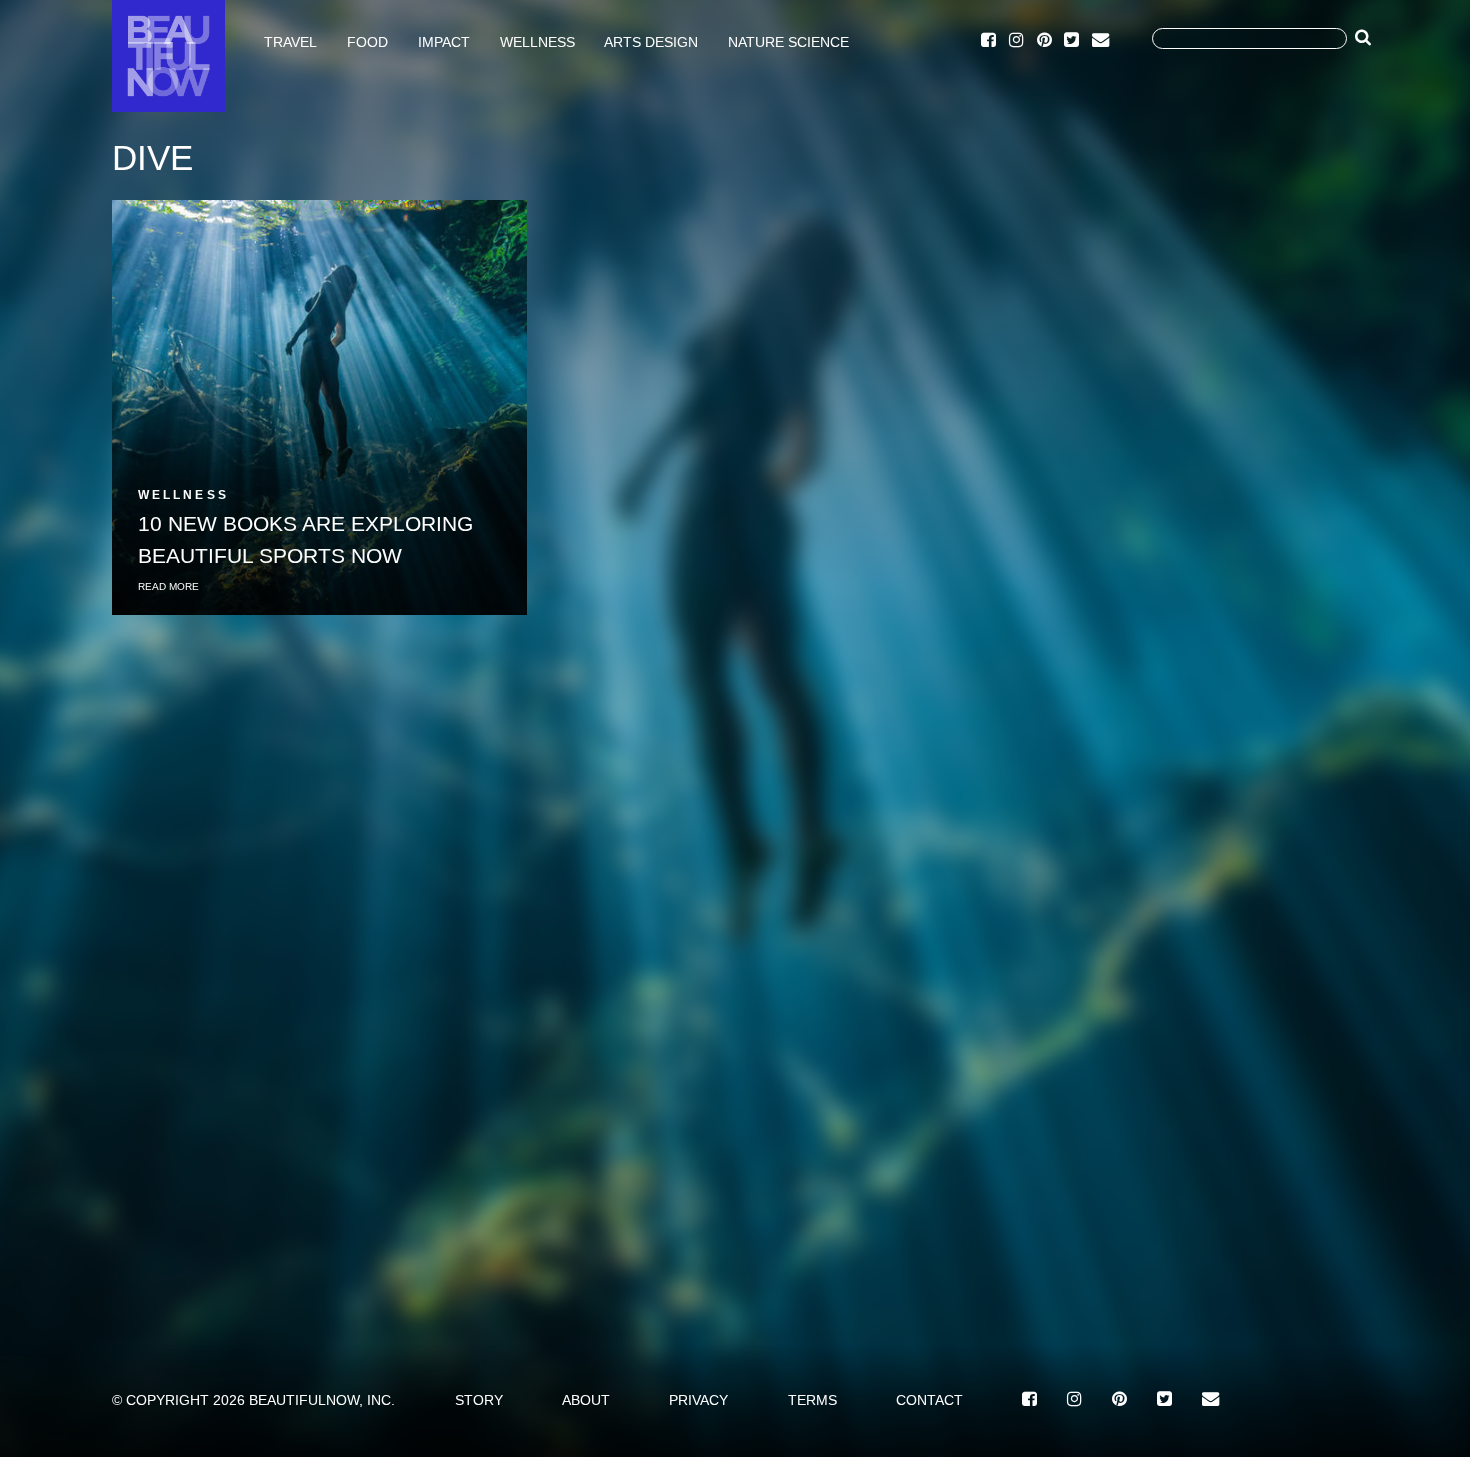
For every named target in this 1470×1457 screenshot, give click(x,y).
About (586, 1400)
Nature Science (788, 41)
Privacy (698, 1400)
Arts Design (651, 41)
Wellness (537, 41)
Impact (444, 41)
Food (367, 41)
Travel (290, 41)
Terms (812, 1400)
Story (479, 1400)
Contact (929, 1400)
